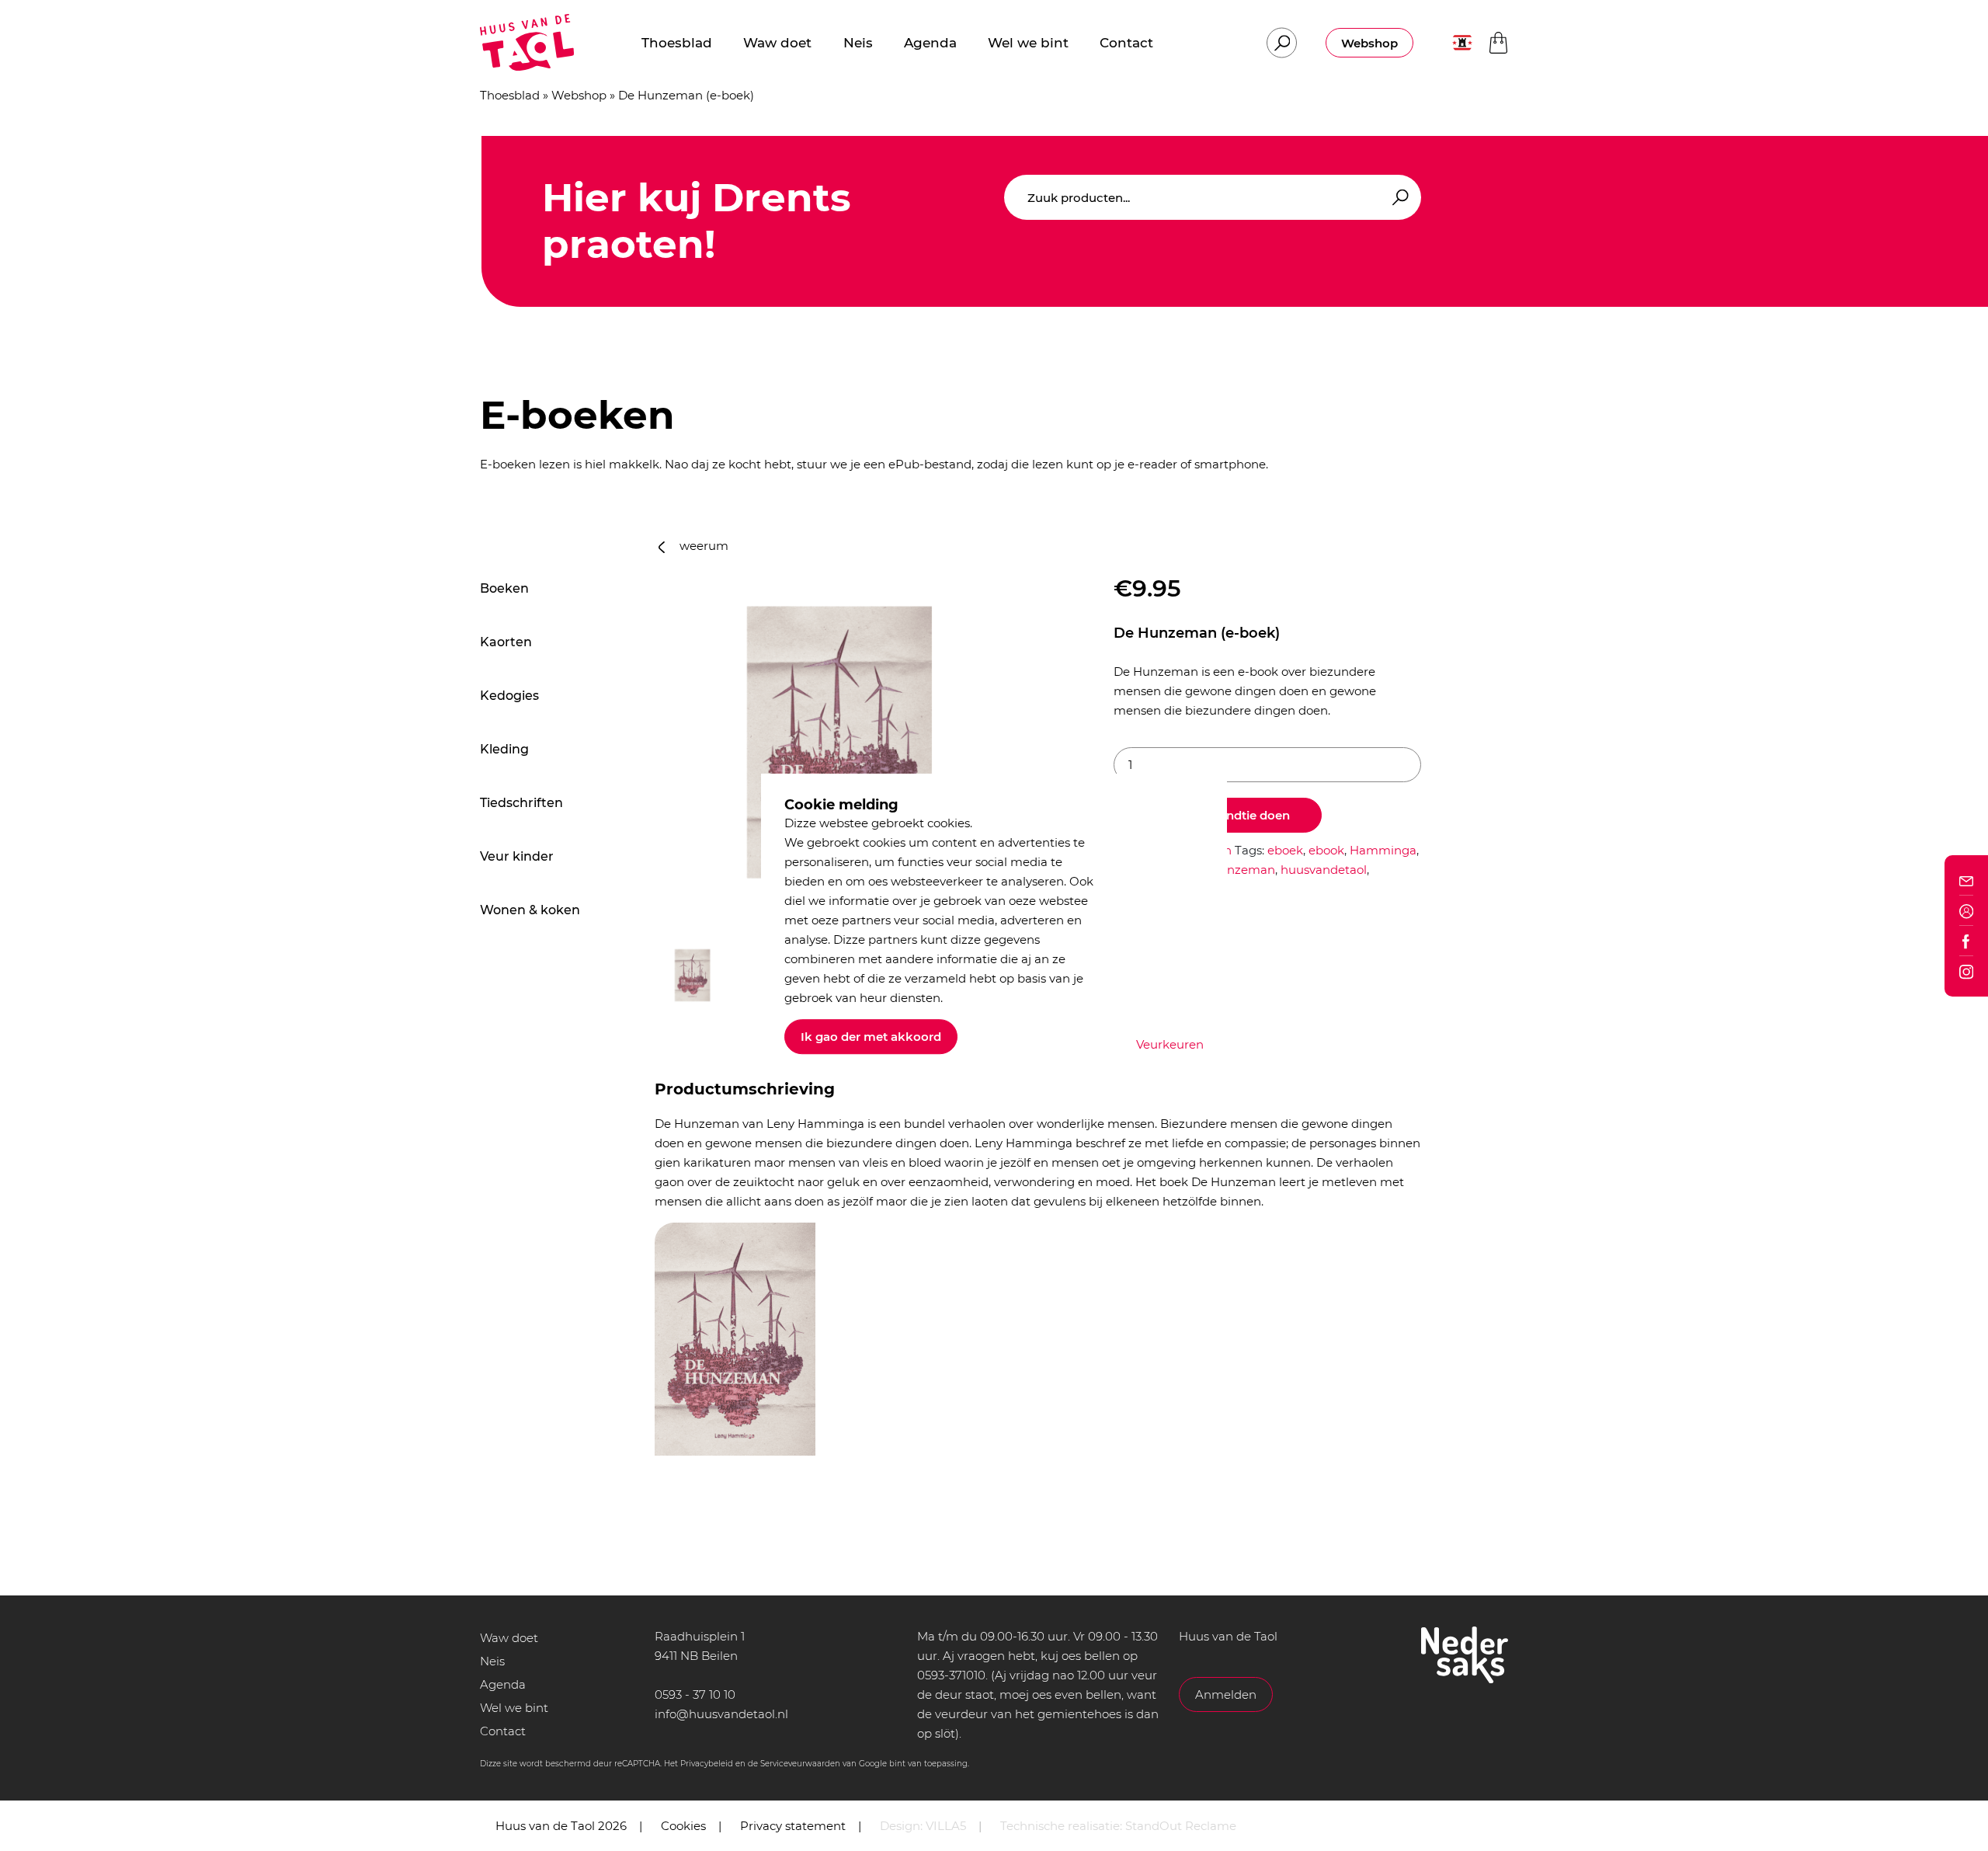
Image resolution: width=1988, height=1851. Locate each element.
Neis (492, 1661)
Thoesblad (510, 95)
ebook (1326, 850)
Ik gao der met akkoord (871, 1037)
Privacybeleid (707, 1764)
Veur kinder (517, 856)
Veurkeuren (1170, 1044)
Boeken (504, 588)
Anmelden (1226, 1694)
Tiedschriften (521, 803)
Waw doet (509, 1638)
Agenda (503, 1684)
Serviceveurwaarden (800, 1764)
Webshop (1369, 43)
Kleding (504, 749)
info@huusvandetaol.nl (721, 1714)
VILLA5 (946, 1826)
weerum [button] (702, 546)
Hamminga (1383, 850)
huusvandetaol (1324, 870)
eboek (1285, 850)
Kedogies (509, 696)
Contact (503, 1731)
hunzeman (1243, 870)
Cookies (683, 1826)
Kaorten (506, 642)
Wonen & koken (530, 910)
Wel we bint (514, 1708)
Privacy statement (793, 1826)
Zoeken (1398, 198)
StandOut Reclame (1181, 1826)
